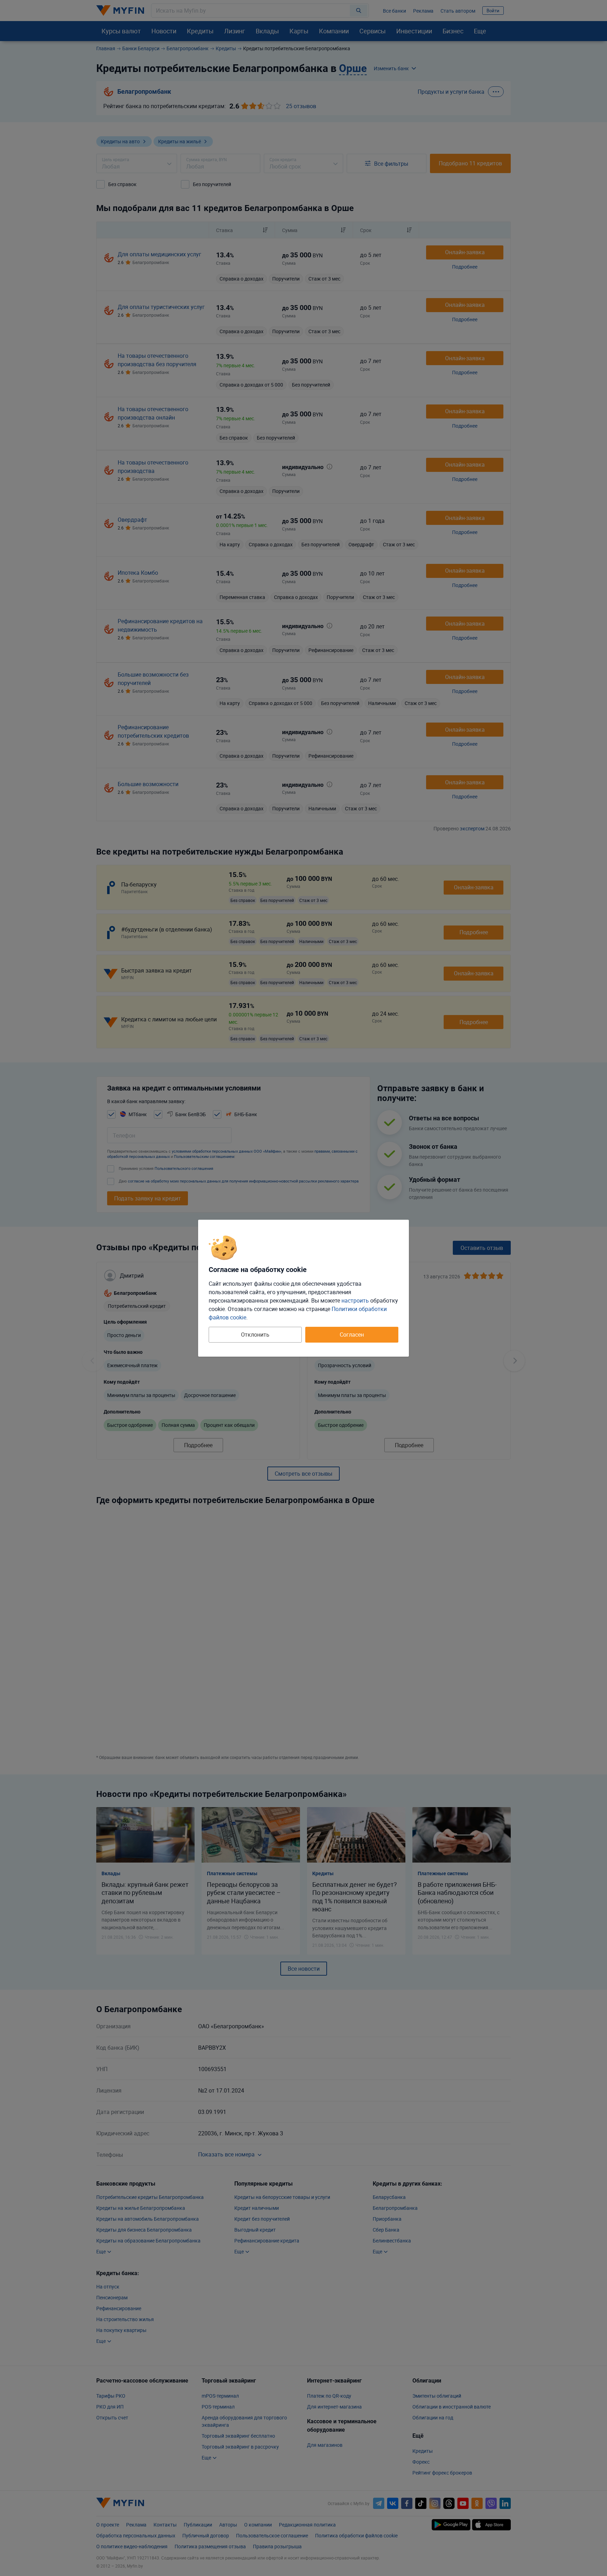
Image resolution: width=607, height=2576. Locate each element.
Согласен (352, 1335)
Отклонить (255, 1335)
